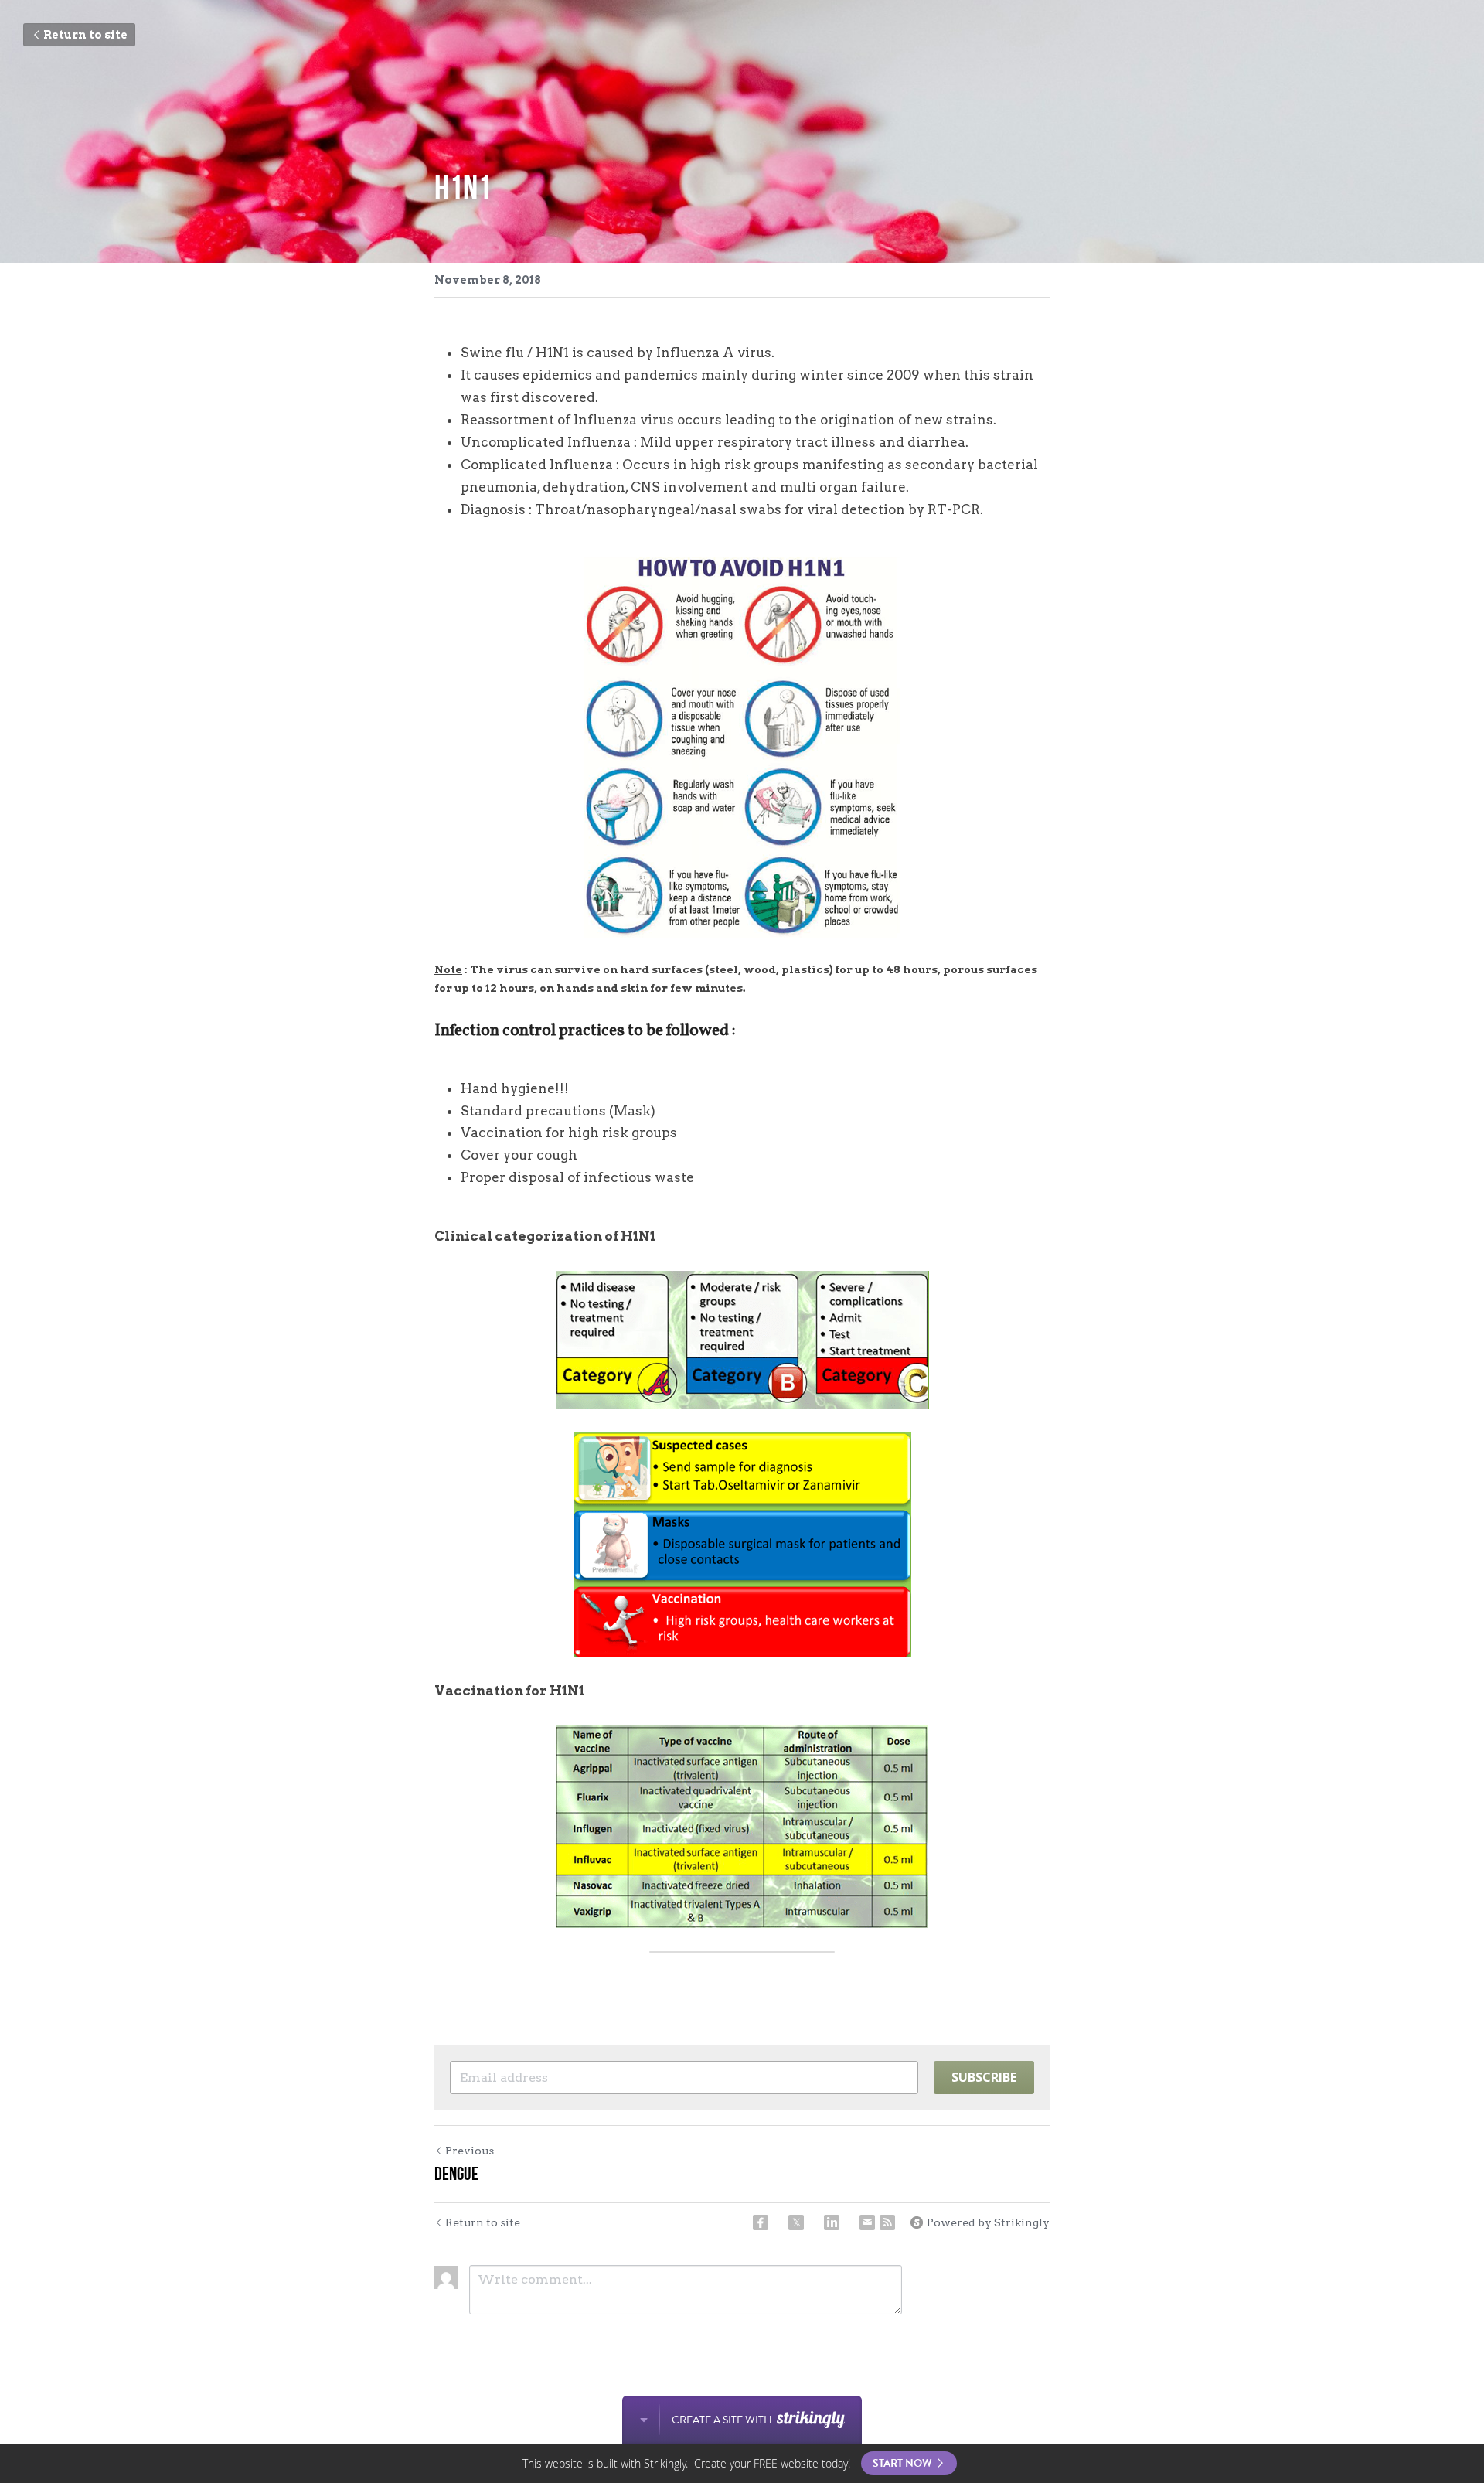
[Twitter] (796, 2222)
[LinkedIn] (832, 2222)
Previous (470, 2151)
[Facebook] (761, 2222)
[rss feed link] (887, 2222)
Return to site (85, 35)
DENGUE (456, 2174)
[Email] (867, 2222)
